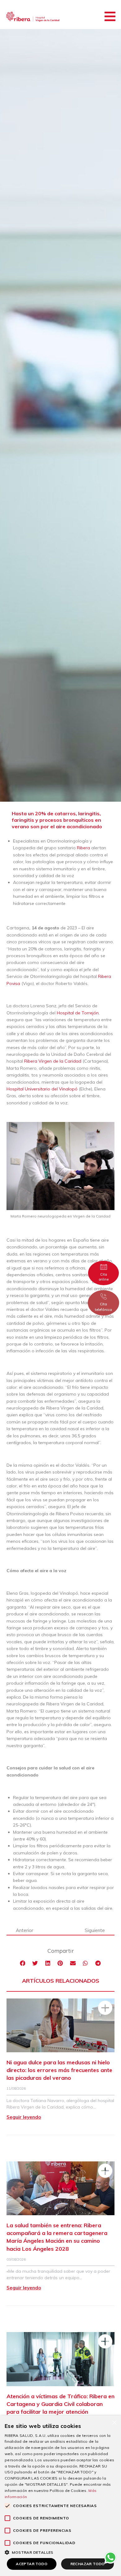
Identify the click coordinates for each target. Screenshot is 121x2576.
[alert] (60, 2496)
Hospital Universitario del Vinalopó (42, 1089)
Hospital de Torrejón (78, 1013)
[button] (110, 16)
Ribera (83, 848)
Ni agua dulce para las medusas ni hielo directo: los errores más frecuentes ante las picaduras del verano (59, 2070)
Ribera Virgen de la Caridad (53, 1061)
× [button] (114, 2422)
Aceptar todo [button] (32, 2564)
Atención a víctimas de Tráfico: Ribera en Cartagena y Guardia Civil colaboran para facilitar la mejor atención (60, 2404)
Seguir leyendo (24, 2117)
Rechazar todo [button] (88, 2564)
